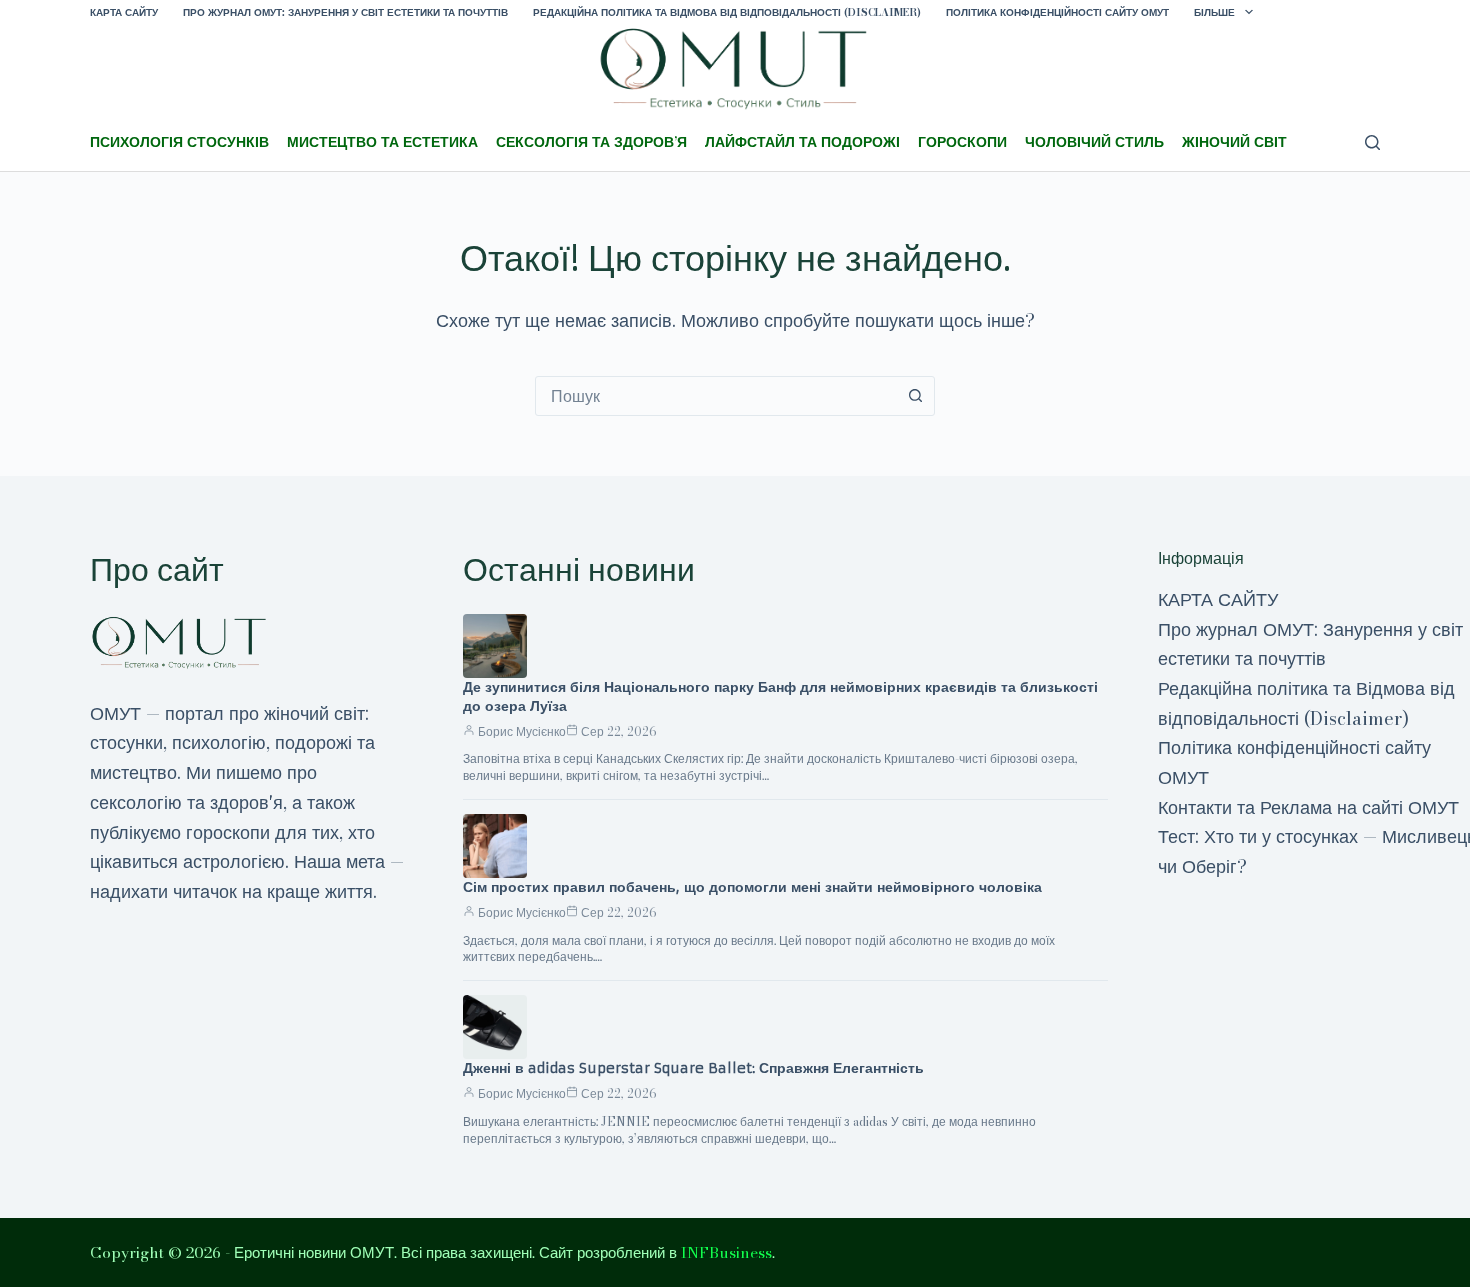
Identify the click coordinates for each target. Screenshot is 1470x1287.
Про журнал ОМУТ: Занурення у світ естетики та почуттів (345, 12)
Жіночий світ (1234, 142)
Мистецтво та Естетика (382, 142)
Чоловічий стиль (1094, 142)
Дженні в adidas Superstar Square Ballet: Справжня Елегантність (693, 1068)
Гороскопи (962, 142)
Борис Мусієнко (522, 731)
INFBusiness (726, 1252)
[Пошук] (1372, 142)
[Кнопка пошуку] (915, 396)
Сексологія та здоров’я (591, 142)
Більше (1214, 12)
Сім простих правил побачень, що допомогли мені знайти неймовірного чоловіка (752, 887)
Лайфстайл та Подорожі (802, 142)
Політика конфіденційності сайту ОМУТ (1057, 12)
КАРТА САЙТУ (124, 12)
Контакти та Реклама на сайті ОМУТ (1308, 807)
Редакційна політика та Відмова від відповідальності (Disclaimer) (727, 12)
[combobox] (716, 396)
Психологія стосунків (179, 142)
